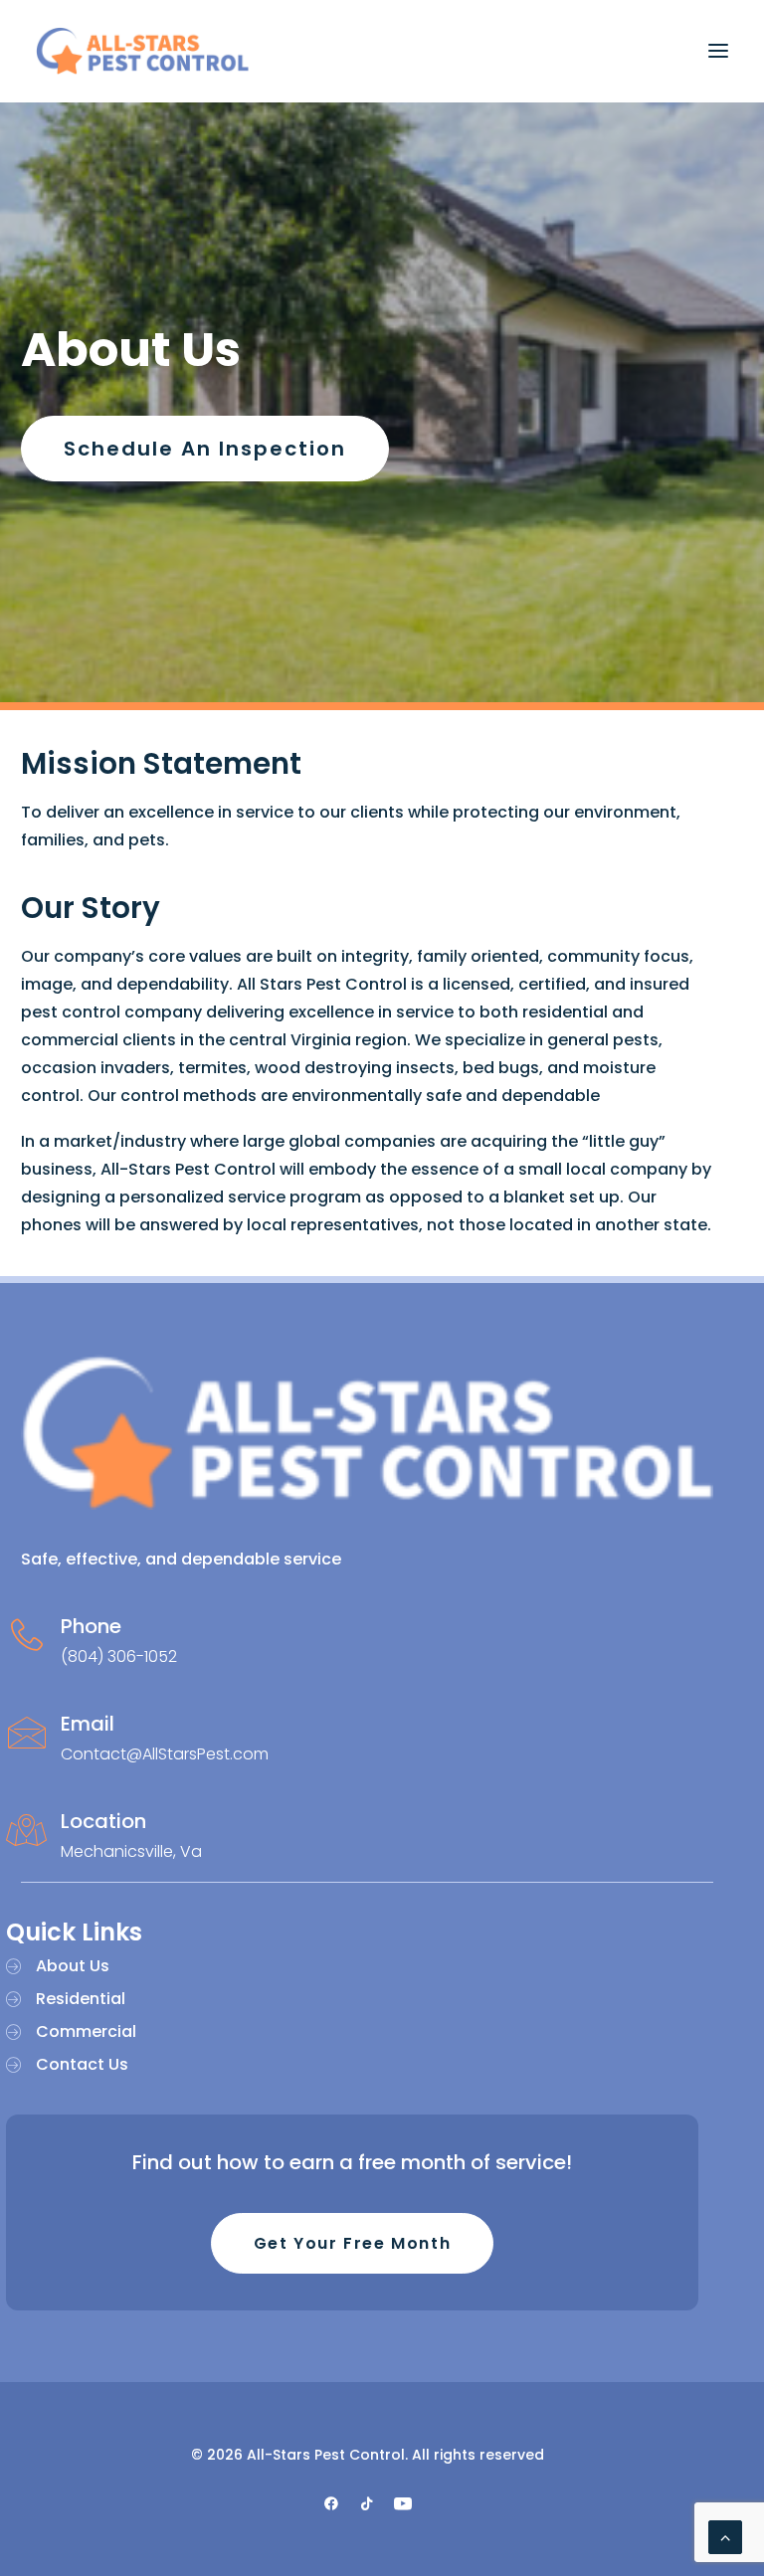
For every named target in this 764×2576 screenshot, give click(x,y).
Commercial (86, 2031)
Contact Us (82, 2064)
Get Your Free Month (352, 2243)
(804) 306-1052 (119, 1656)
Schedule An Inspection (205, 449)
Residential (81, 1999)
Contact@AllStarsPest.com (165, 1754)
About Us (73, 1966)
